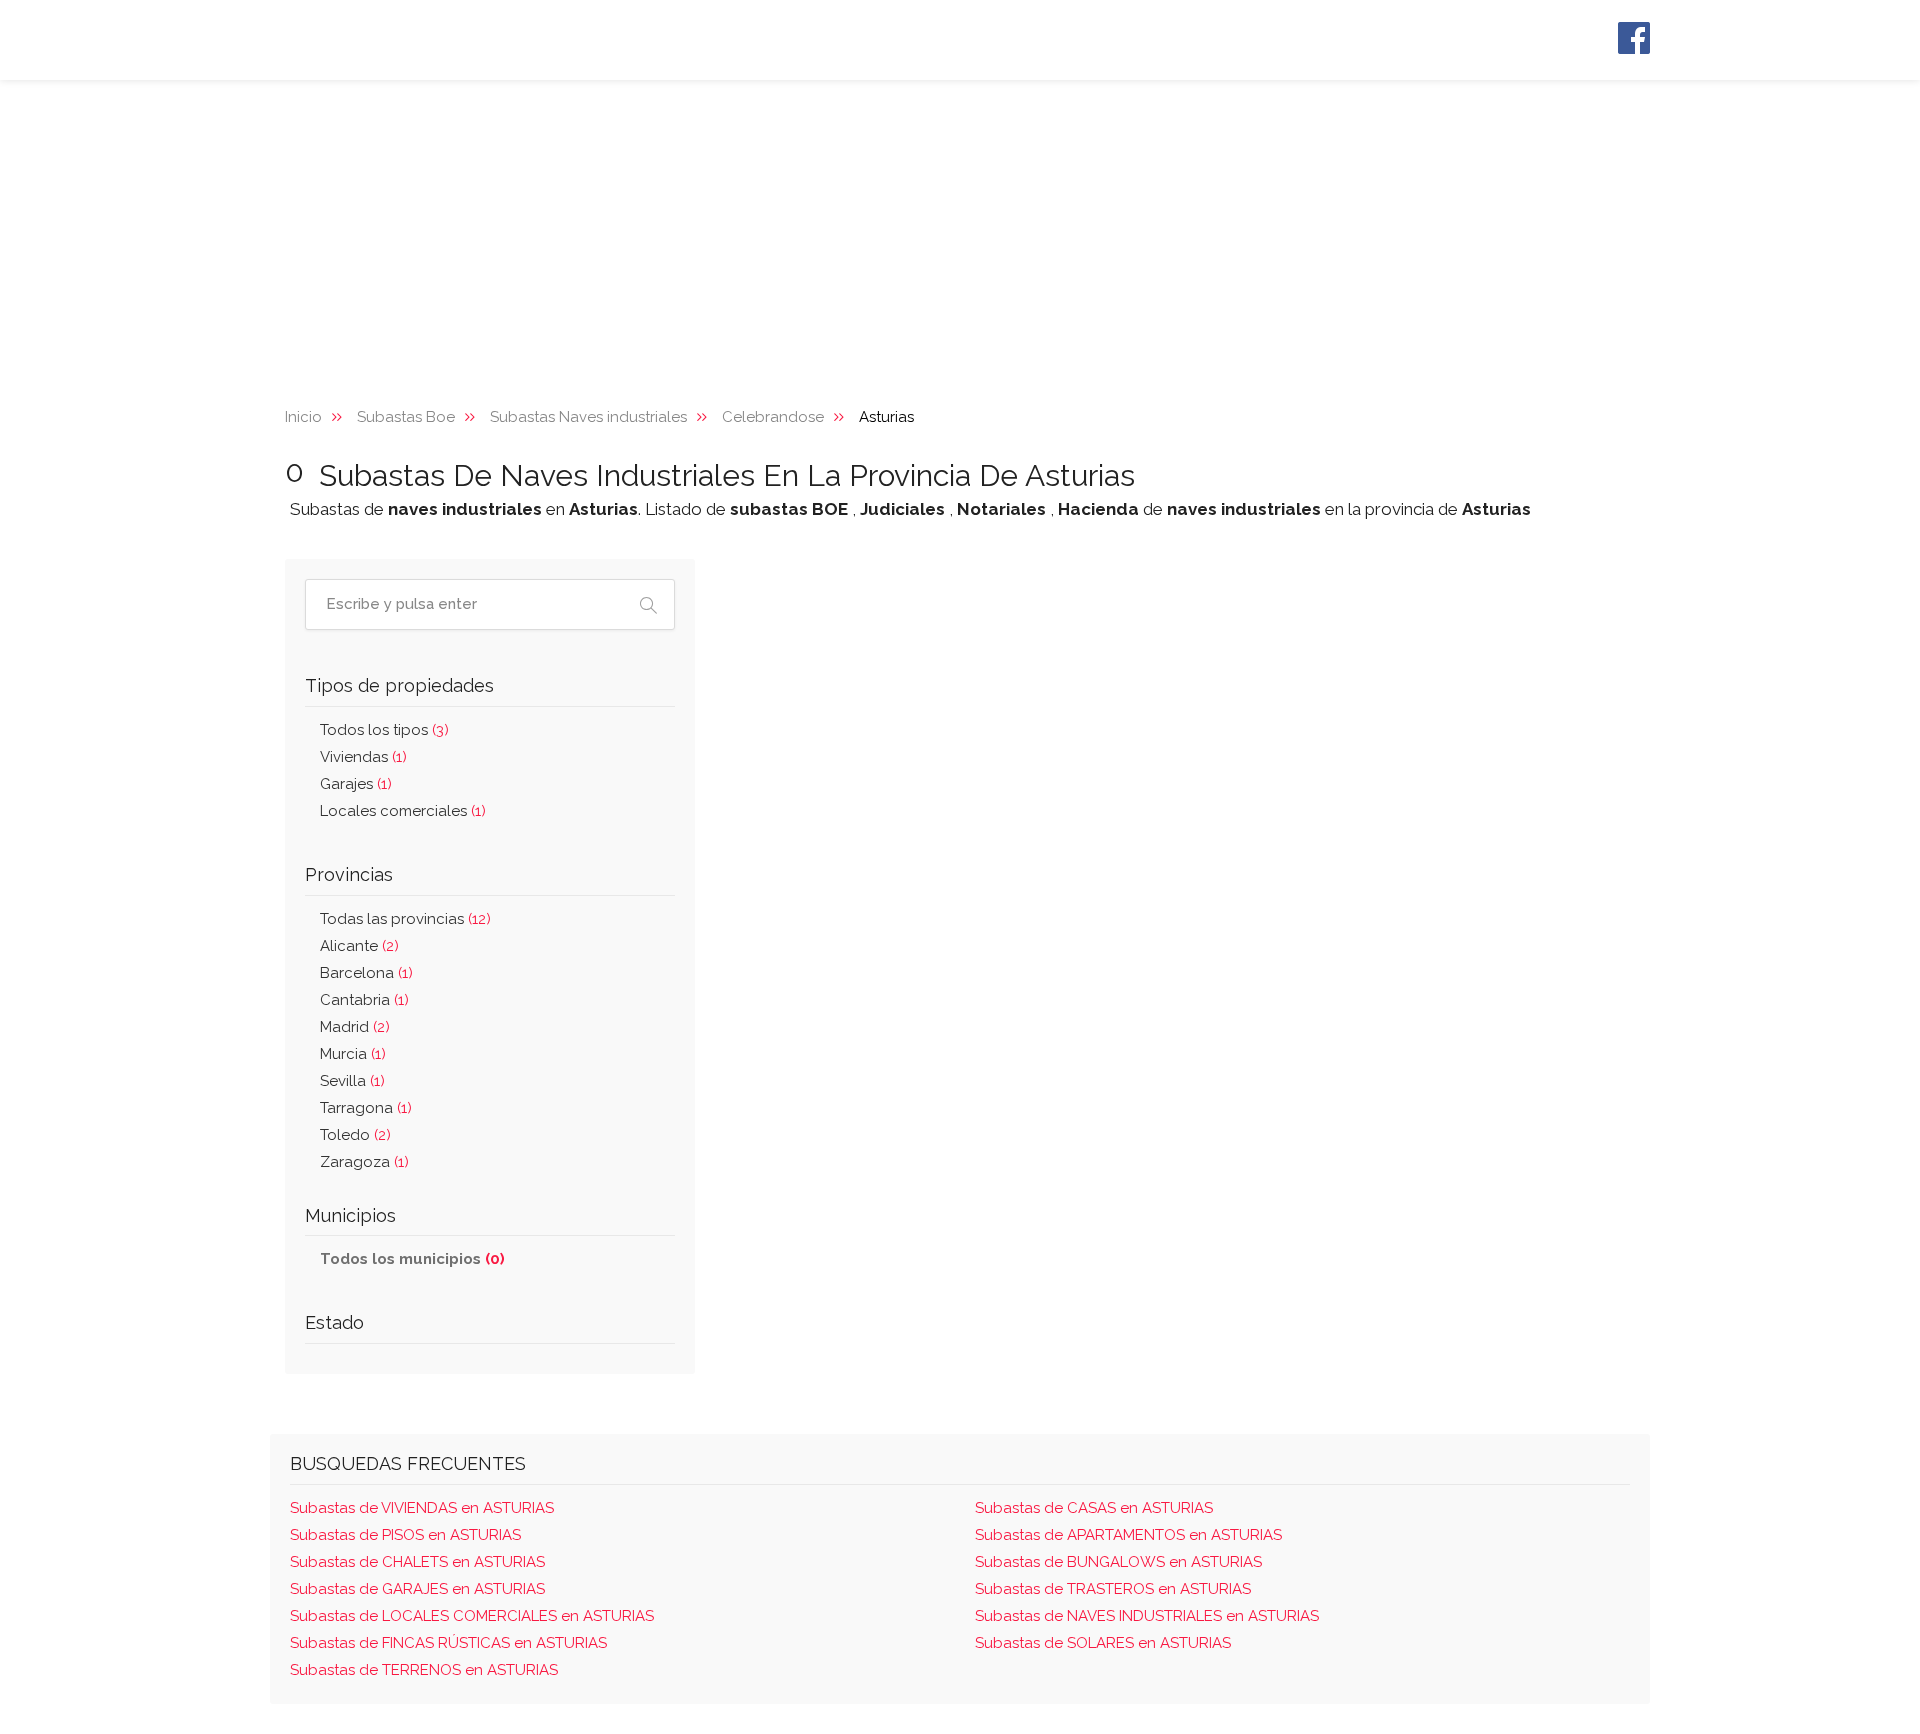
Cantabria (364, 1000)
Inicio (303, 417)
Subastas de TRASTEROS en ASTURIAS (1113, 1589)
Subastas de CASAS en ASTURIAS (1094, 1508)
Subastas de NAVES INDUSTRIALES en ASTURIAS (1147, 1616)
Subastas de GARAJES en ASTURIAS (417, 1589)
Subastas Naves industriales (588, 417)
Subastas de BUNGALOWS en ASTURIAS (1118, 1562)
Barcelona (366, 973)
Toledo (355, 1135)
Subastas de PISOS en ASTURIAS (405, 1535)
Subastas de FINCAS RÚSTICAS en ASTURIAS (448, 1643)
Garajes (356, 784)
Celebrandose (773, 417)
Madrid (355, 1027)
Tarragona (366, 1108)
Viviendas (363, 757)
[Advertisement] (960, 230)
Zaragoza (364, 1162)
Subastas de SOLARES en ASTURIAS (1103, 1643)
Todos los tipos (384, 730)
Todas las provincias (405, 919)
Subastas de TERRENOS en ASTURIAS (424, 1670)
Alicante (359, 946)
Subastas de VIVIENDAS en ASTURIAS (422, 1508)
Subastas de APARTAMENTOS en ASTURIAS (1128, 1535)
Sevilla (352, 1081)
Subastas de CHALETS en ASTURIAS (417, 1562)
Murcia (353, 1054)
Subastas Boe (406, 417)
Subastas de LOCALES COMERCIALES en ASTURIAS (472, 1616)
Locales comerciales (403, 811)
